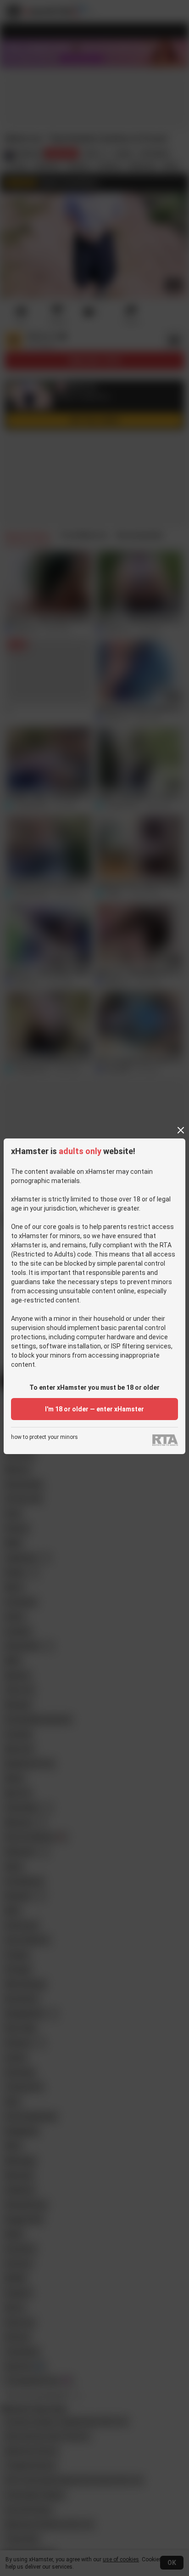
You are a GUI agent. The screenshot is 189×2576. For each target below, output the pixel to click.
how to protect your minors (44, 1437)
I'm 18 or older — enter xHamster (94, 1409)
